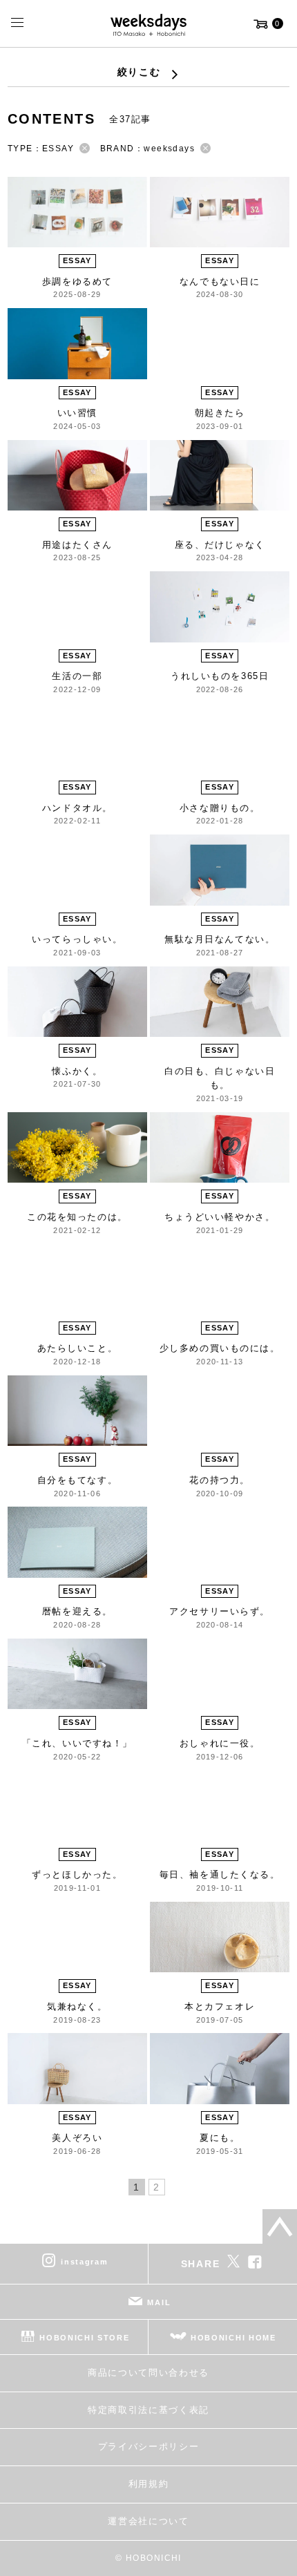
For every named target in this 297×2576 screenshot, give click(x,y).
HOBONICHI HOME (233, 2338)
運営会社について (148, 2521)
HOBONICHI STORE (84, 2338)
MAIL (159, 2302)
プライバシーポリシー (149, 2446)
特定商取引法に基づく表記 (148, 2410)
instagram (84, 2262)
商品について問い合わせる (148, 2373)
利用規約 (149, 2484)
